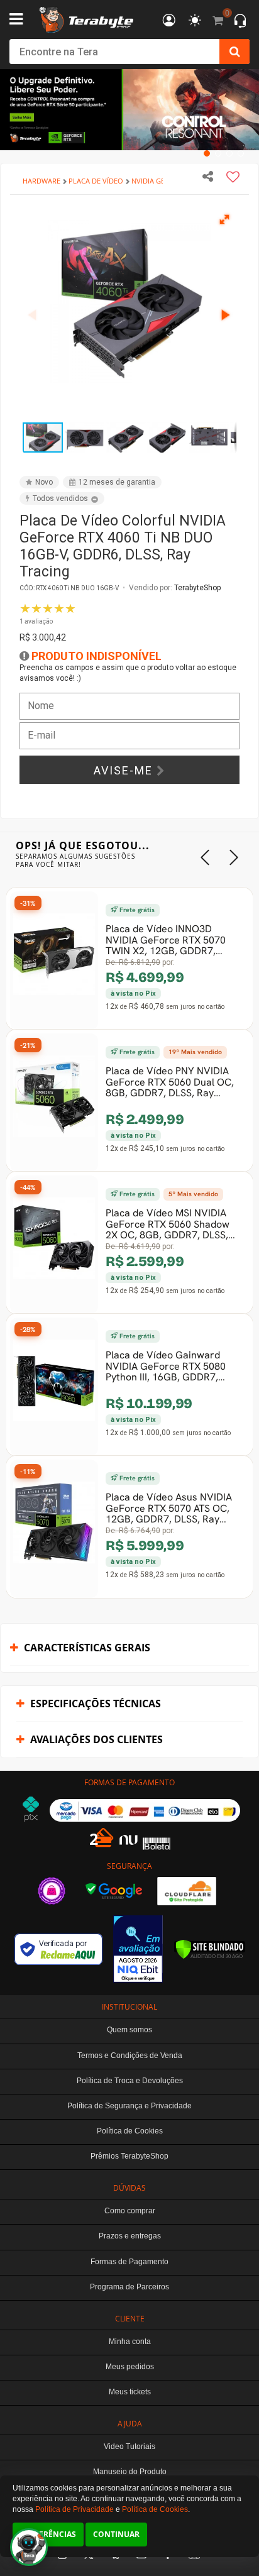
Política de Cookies (155, 2509)
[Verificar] (210, 1949)
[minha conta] (169, 21)
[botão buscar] (234, 52)
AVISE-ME (125, 770)
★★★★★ (48, 613)
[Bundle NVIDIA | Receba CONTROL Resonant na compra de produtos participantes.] (129, 110)
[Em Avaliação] (138, 1949)
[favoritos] (195, 21)
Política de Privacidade (74, 2509)
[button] (225, 219)
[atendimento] (240, 22)
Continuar (116, 2534)
